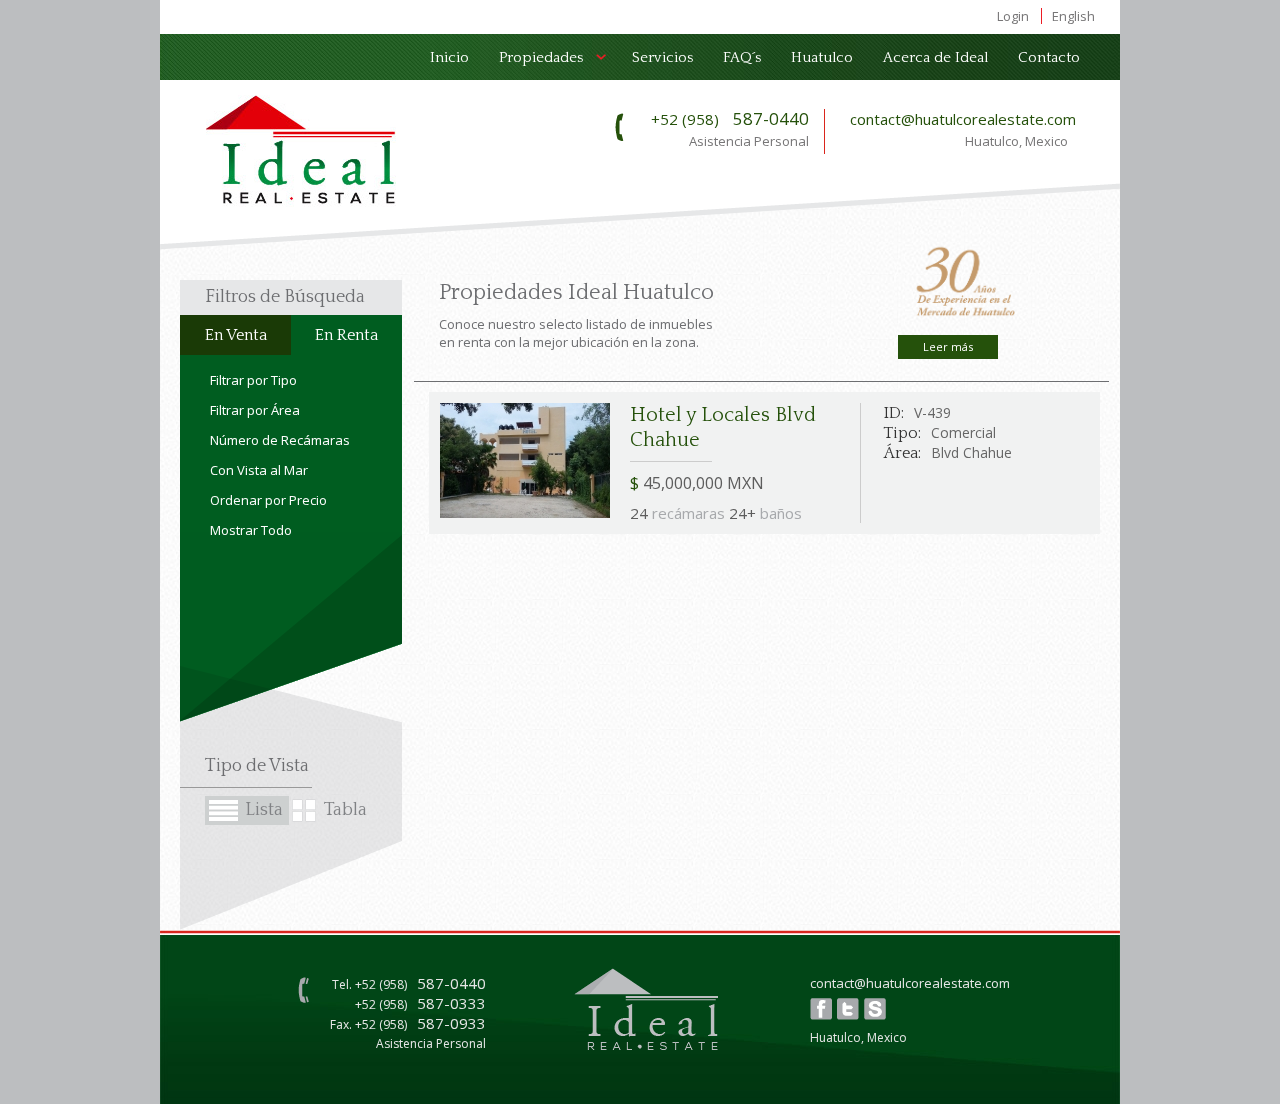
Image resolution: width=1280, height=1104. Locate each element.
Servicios (662, 57)
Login (1013, 16)
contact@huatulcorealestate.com (963, 119)
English (1073, 16)
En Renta (346, 335)
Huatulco (822, 57)
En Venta (236, 335)
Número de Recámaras (280, 440)
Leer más (948, 346)
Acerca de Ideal (935, 57)
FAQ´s (742, 57)
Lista (264, 810)
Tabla (345, 810)
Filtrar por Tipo (253, 380)
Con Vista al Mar (259, 470)
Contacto (1049, 57)
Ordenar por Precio (268, 500)
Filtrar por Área (255, 410)
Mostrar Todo (251, 530)
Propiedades (533, 62)
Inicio (449, 57)
